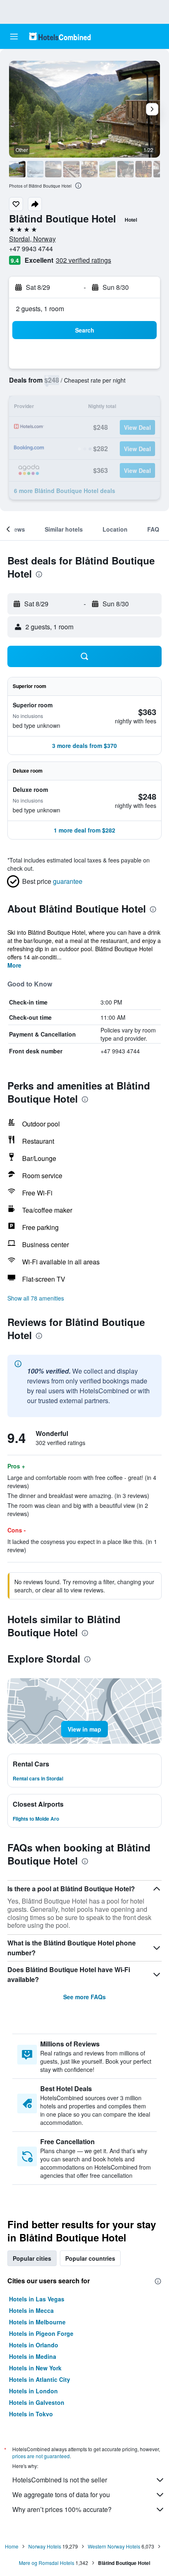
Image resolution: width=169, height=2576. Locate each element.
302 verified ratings (83, 260)
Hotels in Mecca (31, 2310)
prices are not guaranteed (41, 2456)
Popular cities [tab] (32, 2258)
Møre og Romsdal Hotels (47, 2563)
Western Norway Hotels (114, 2546)
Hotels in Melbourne (37, 2322)
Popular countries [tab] (90, 2258)
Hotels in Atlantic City (40, 2379)
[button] (14, 37)
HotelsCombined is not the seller (60, 2480)
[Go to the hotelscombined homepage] (60, 36)
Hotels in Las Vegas (37, 2299)
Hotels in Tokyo (31, 2414)
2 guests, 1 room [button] (40, 309)
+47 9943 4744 (31, 249)
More (14, 965)
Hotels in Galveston (37, 2402)
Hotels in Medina (33, 2356)
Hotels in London (33, 2391)
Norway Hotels (45, 2546)
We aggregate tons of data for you (61, 2495)
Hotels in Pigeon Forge (41, 2333)
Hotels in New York (35, 2368)
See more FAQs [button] (84, 1997)
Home (12, 2546)
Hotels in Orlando (34, 2345)
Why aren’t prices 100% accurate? (62, 2509)
